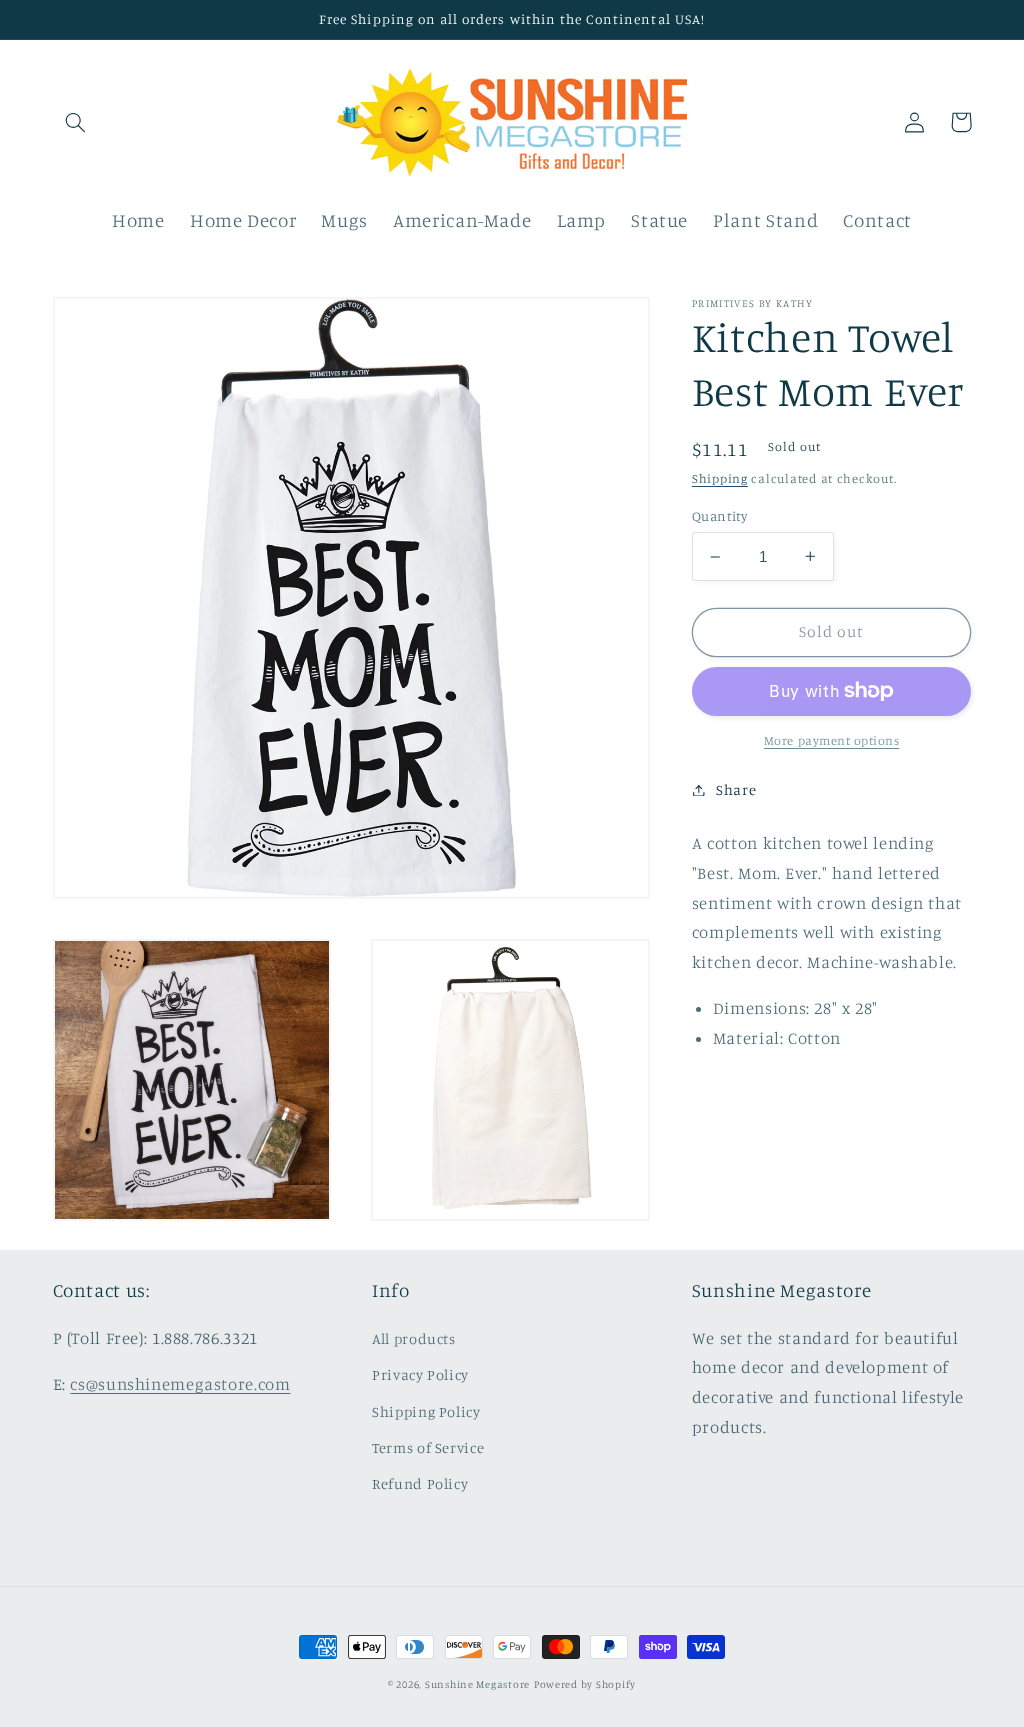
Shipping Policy (426, 1411)
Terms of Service (428, 1447)
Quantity (719, 516)
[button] (76, 122)
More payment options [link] (832, 740)
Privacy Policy (420, 1374)
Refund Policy (420, 1483)
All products (414, 1338)
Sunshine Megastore (477, 1684)
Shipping (720, 478)
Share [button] (736, 789)
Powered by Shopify (585, 1684)
